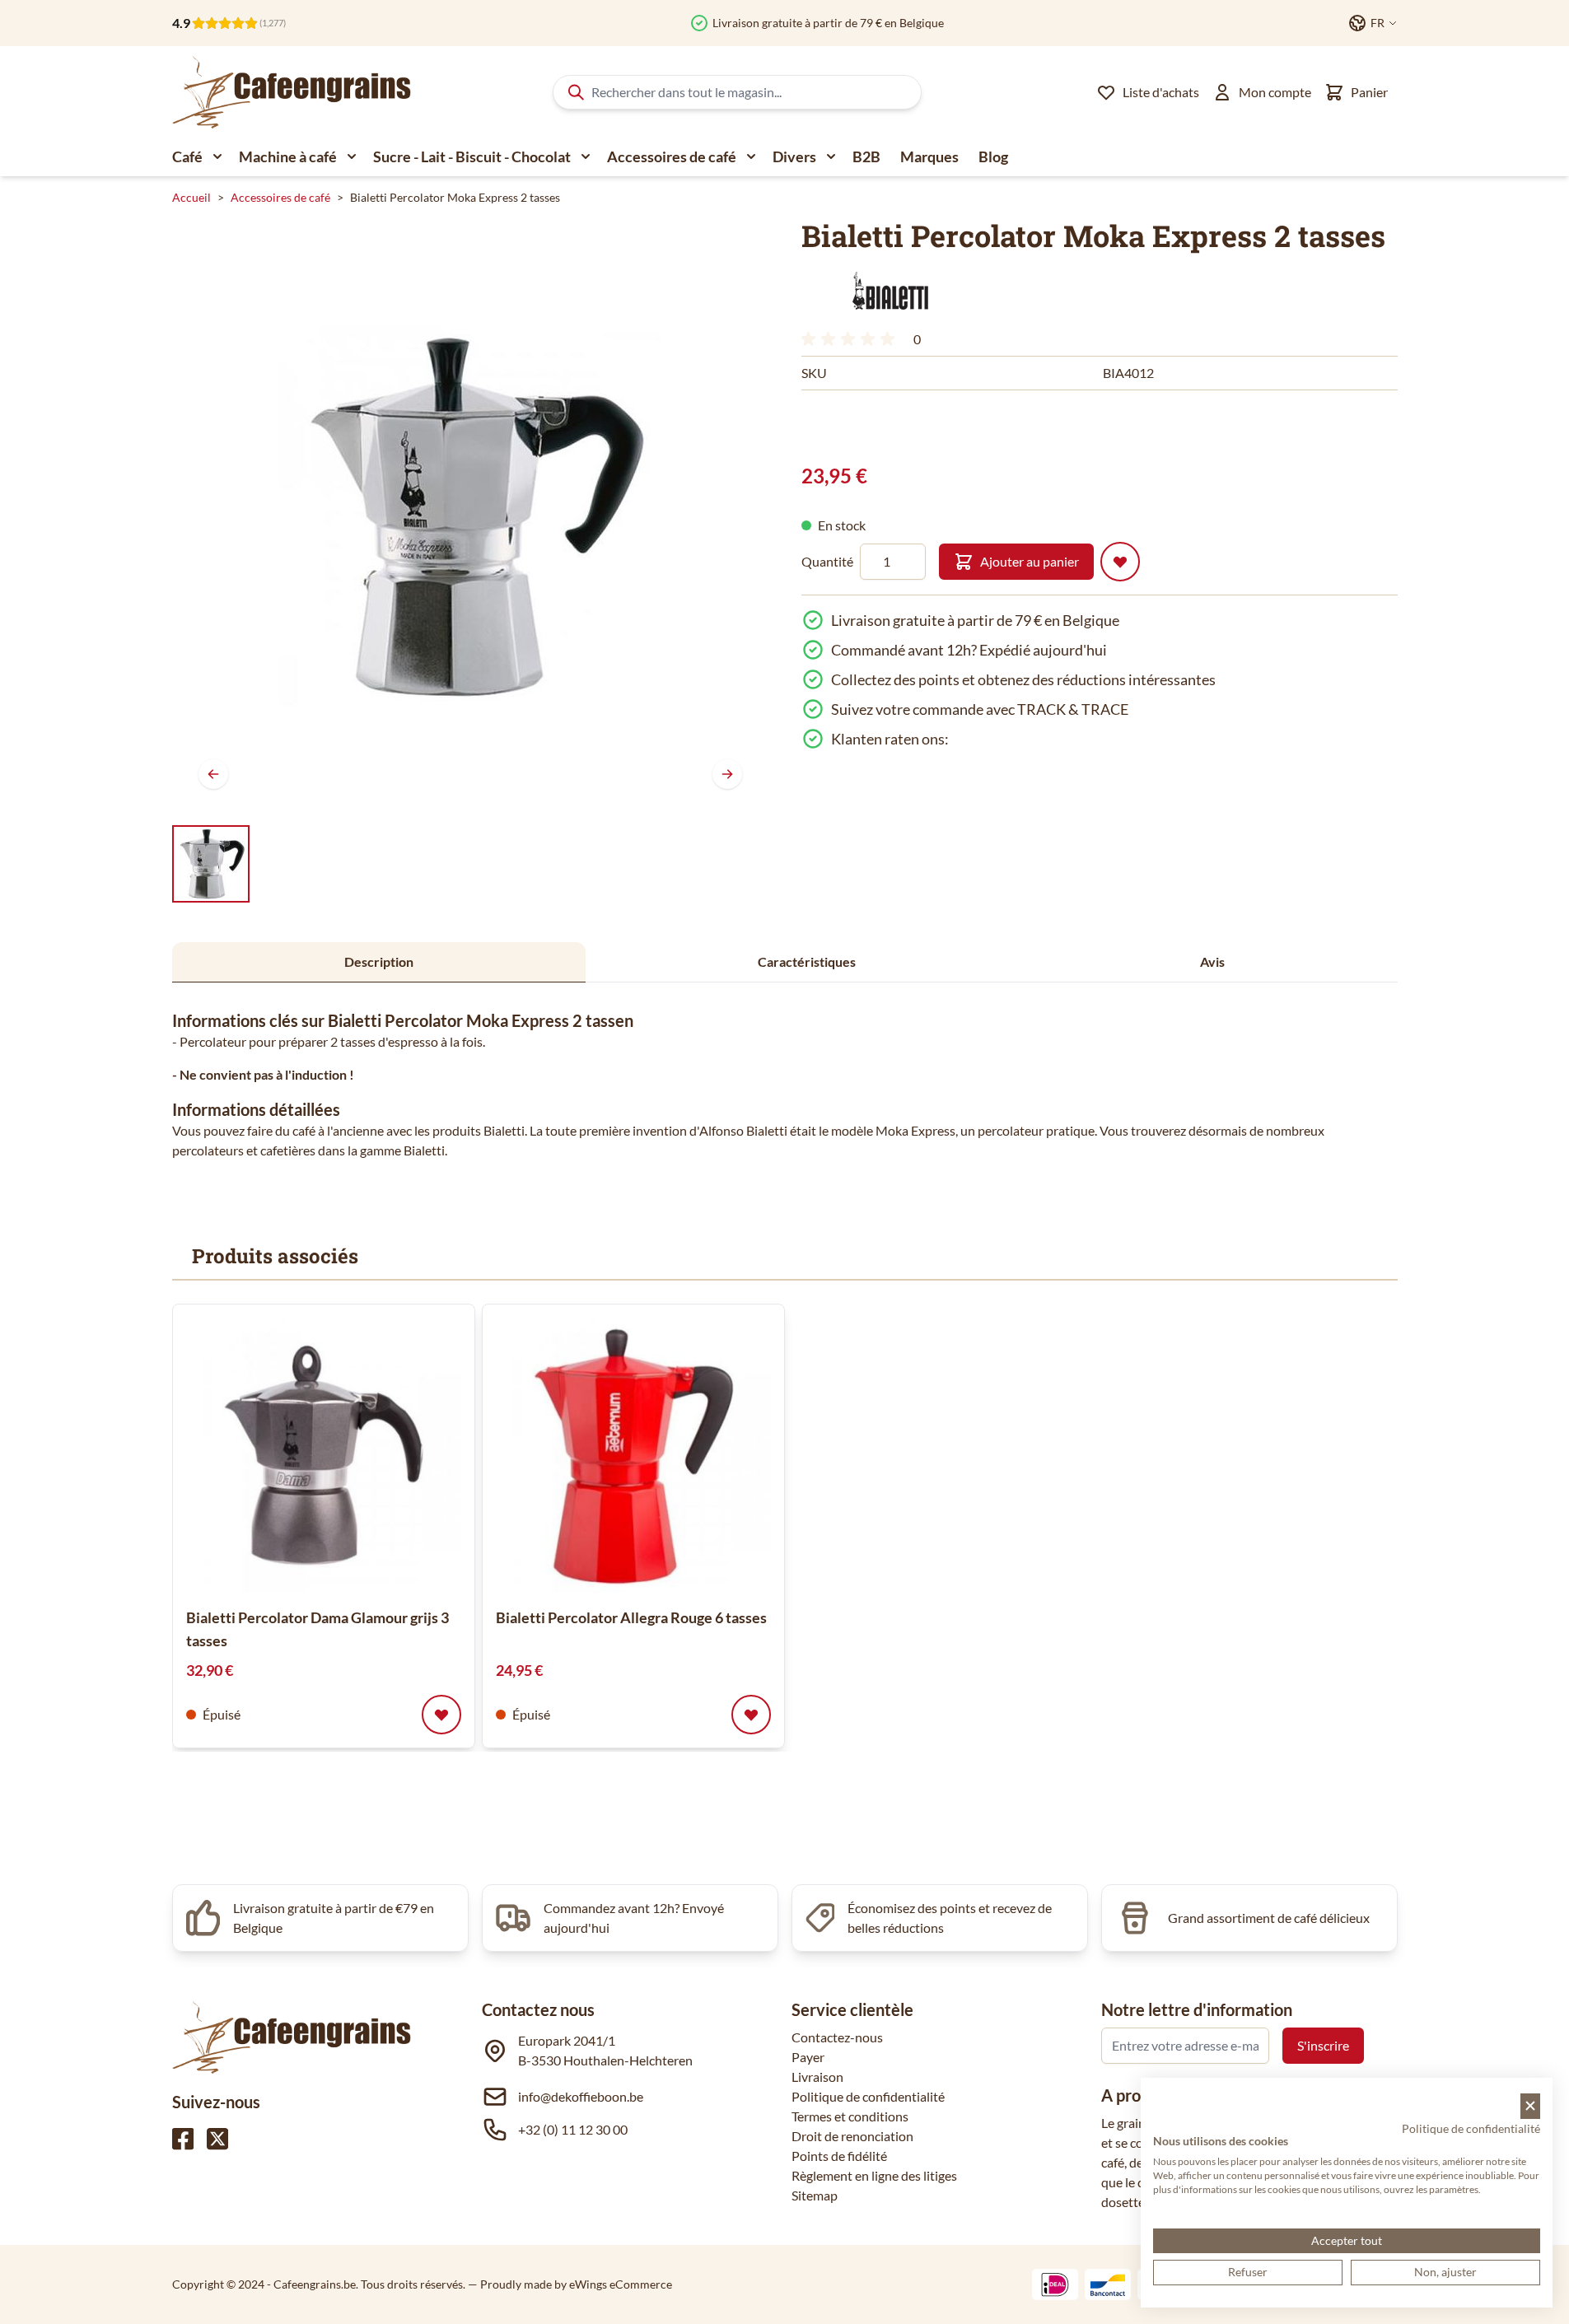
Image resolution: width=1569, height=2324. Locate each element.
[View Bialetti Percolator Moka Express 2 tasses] (211, 864)
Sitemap (815, 2195)
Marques (929, 156)
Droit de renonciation (852, 2136)
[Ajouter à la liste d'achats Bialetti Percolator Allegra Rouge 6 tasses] (751, 1715)
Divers (794, 156)
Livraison (817, 2077)
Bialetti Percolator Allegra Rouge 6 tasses (631, 1617)
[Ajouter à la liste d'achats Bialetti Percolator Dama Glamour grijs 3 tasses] (441, 1715)
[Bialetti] (888, 292)
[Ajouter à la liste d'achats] (1120, 562)
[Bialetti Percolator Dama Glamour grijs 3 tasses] (324, 1455)
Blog (993, 156)
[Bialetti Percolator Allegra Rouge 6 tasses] (633, 1455)
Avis (1212, 961)
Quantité (827, 561)
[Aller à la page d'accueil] (292, 92)
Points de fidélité (839, 2156)
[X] (217, 2139)
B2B (866, 156)
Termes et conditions (850, 2116)
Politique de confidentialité (868, 2096)
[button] (888, 292)
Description (379, 961)
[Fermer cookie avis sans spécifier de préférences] (1530, 2106)
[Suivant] (727, 774)
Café (187, 156)
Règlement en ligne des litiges (874, 2175)
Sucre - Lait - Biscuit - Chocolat (472, 156)
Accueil (191, 197)
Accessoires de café (672, 156)
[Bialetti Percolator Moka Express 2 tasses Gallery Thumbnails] (211, 864)
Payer (808, 2057)
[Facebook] (183, 2139)
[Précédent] (213, 774)
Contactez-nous (837, 2037)
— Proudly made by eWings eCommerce (570, 2284)
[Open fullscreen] (470, 517)
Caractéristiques (807, 961)
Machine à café (288, 156)
